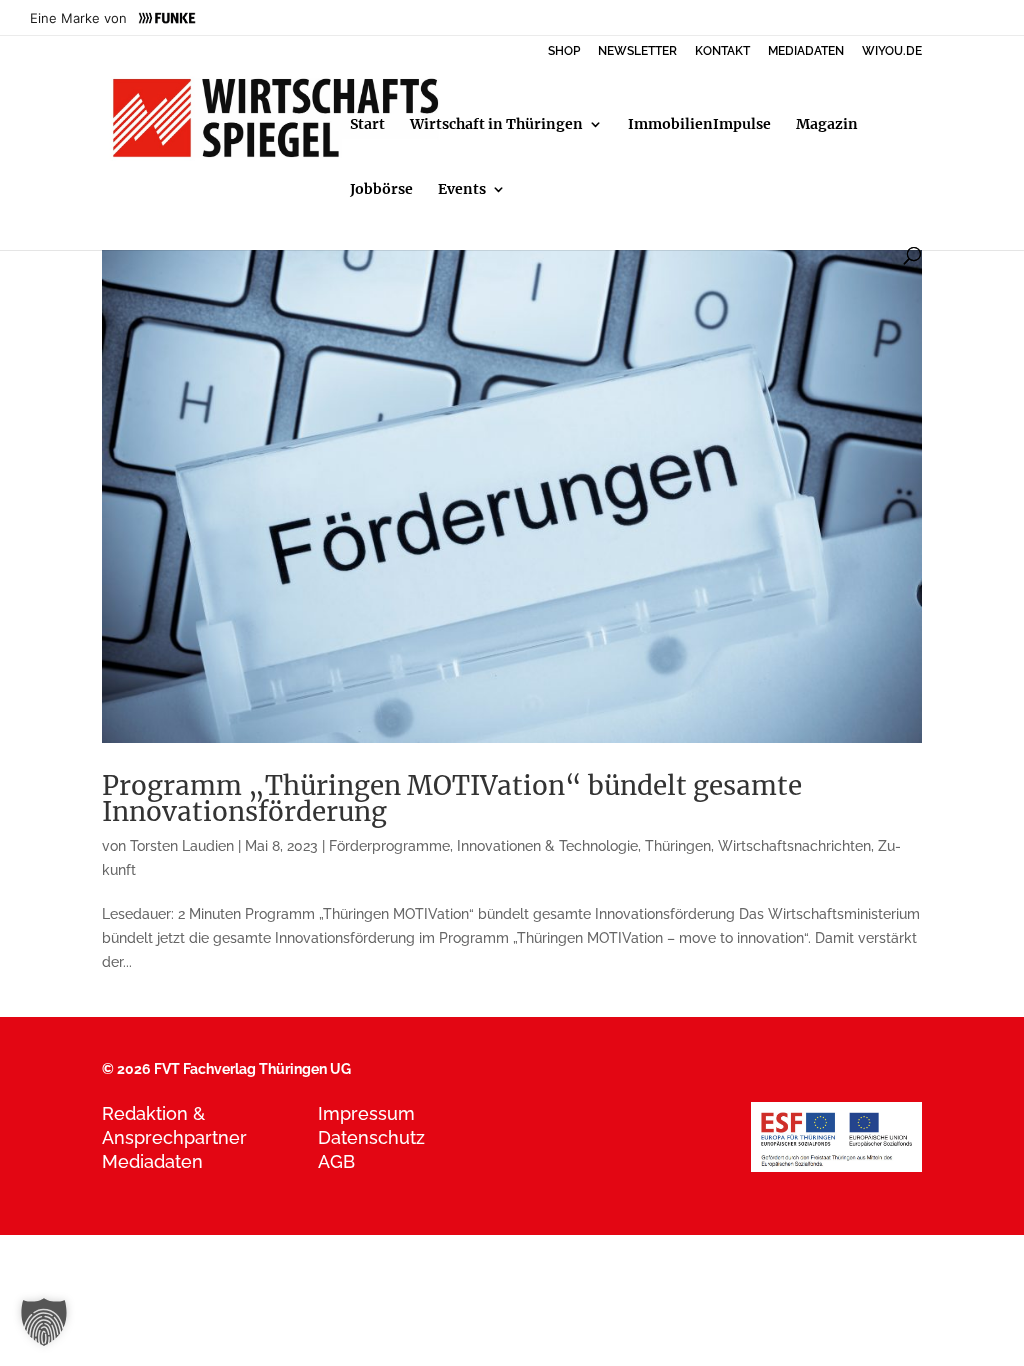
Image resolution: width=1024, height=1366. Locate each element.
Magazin (827, 125)
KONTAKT (722, 51)
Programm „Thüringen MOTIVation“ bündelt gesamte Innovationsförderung (452, 798)
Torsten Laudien (182, 846)
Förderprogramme (389, 846)
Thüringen (678, 846)
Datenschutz (371, 1137)
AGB (336, 1161)
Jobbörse (381, 190)
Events (462, 190)
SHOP (564, 51)
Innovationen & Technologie (547, 846)
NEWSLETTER (637, 51)
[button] (44, 1322)
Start (367, 125)
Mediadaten (152, 1161)
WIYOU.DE (892, 51)
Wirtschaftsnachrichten (794, 846)
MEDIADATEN (806, 51)
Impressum (366, 1113)
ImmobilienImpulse (699, 125)
